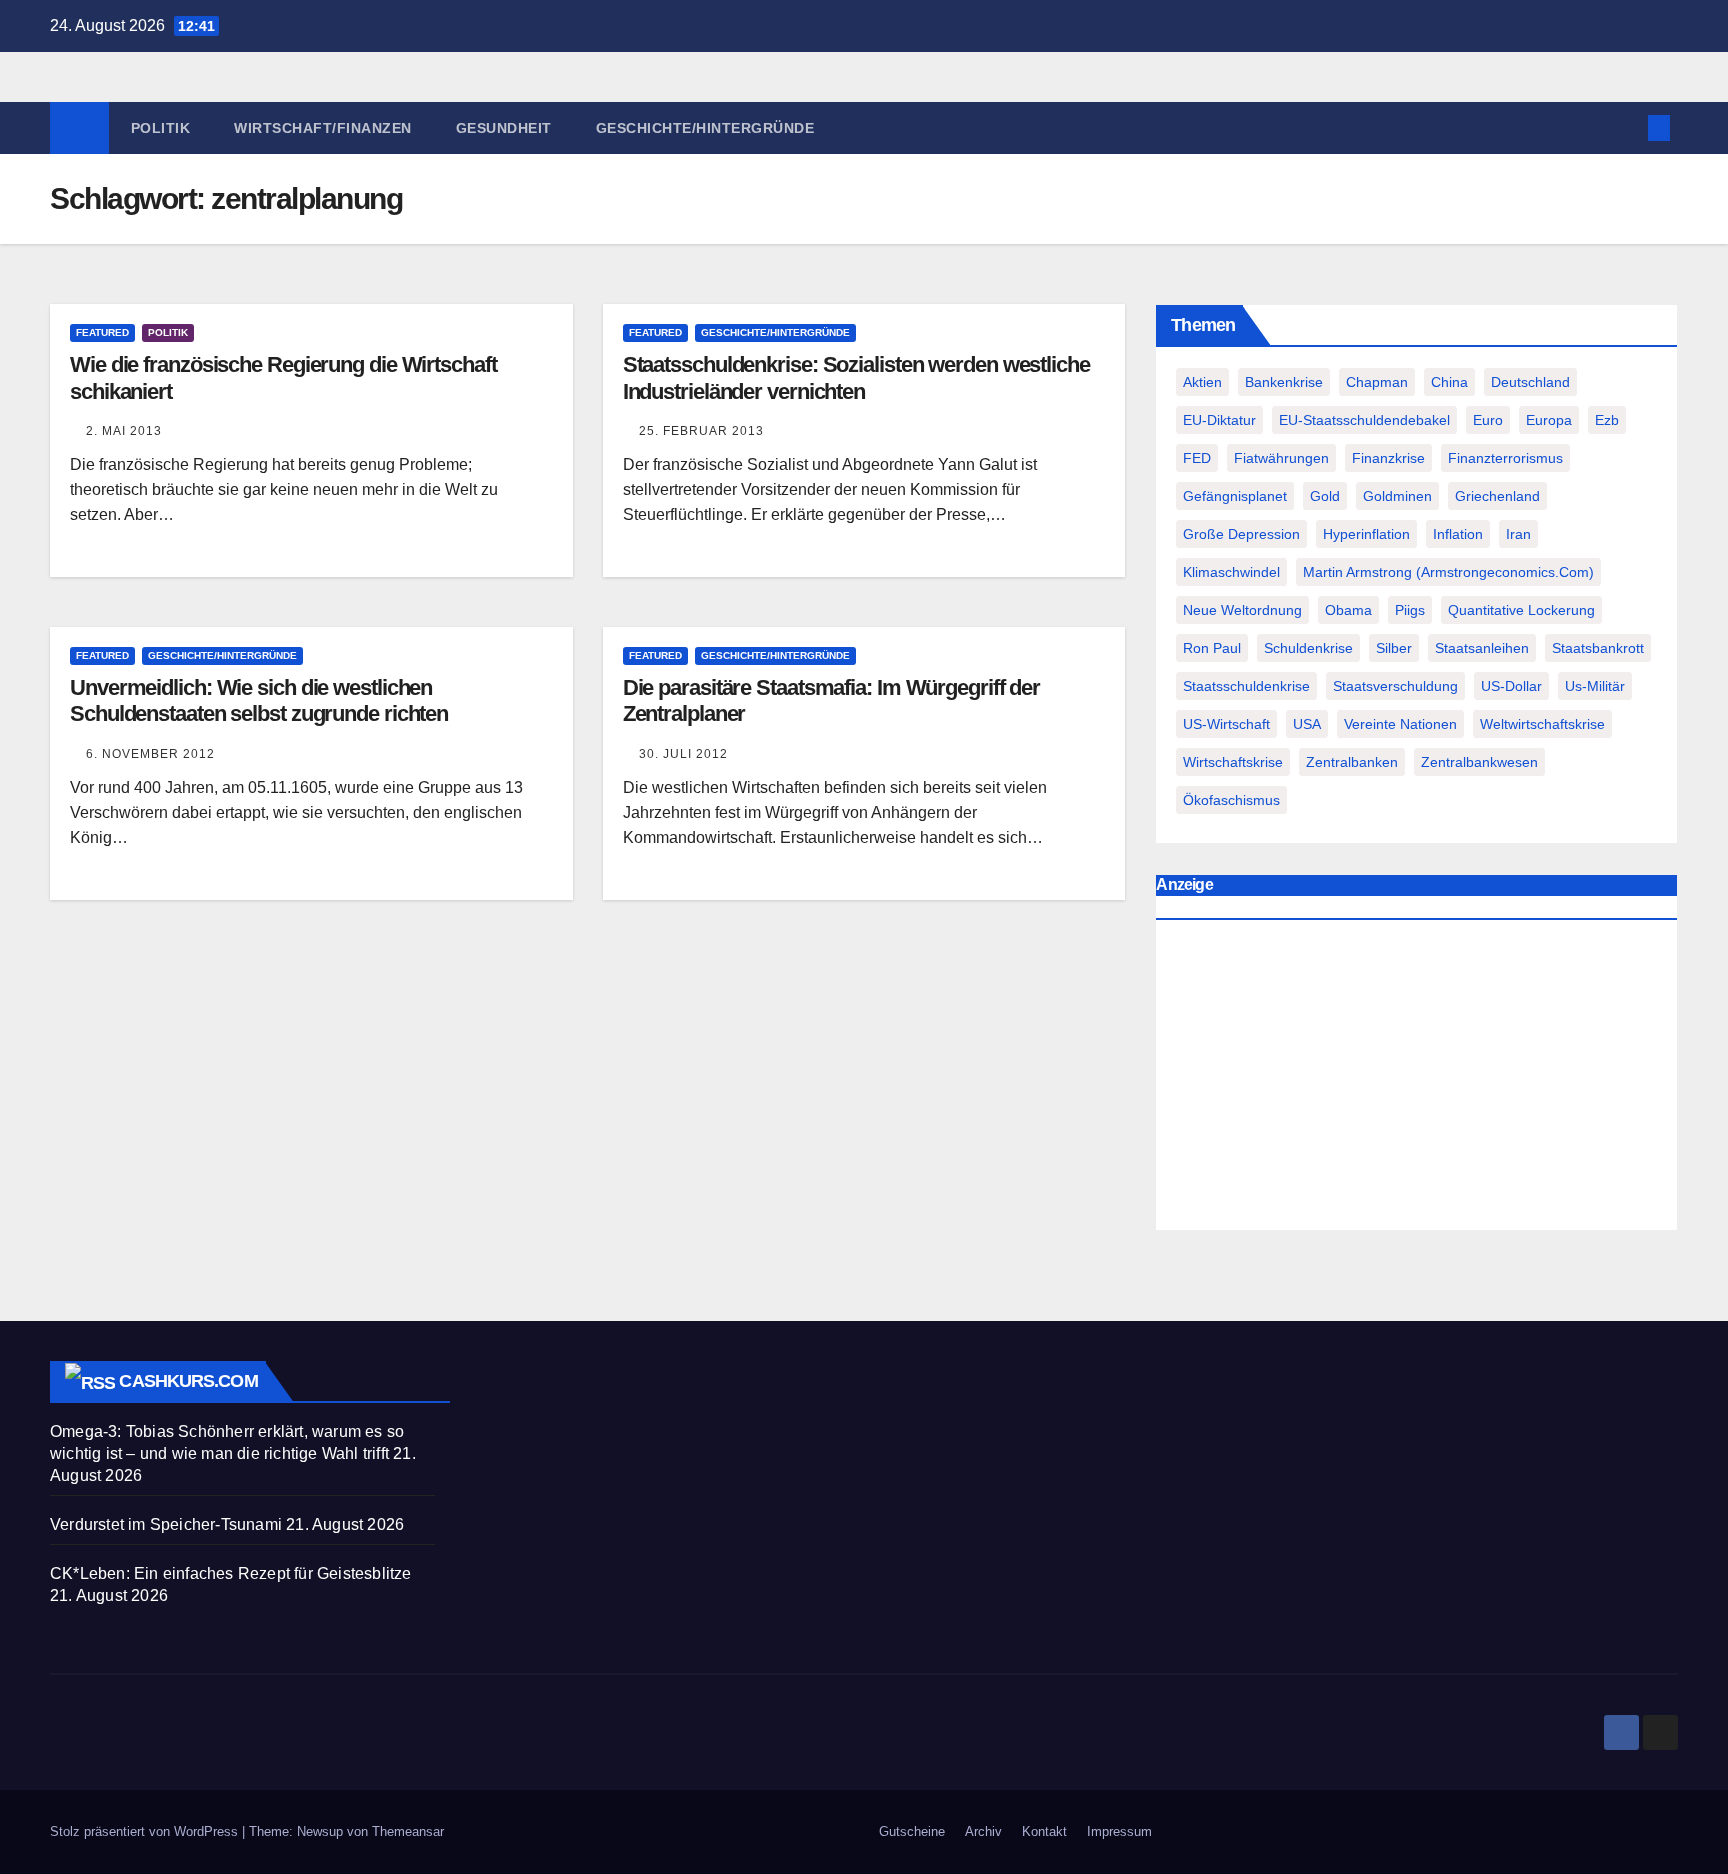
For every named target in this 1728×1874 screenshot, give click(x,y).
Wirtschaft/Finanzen (323, 128)
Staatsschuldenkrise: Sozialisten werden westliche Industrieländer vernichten (856, 377)
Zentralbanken (1352, 762)
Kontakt (1044, 1831)
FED (1197, 458)
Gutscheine (912, 1831)
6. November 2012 (150, 754)
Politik (161, 128)
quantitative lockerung (1521, 610)
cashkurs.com (188, 1381)
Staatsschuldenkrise (1246, 686)
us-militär (1595, 686)
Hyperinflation (1366, 534)
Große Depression (1241, 534)
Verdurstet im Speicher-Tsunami (166, 1524)
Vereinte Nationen (1400, 724)
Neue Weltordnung (1242, 610)
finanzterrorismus (1505, 458)
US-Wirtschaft (1226, 724)
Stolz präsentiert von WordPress (146, 1831)
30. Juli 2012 (683, 754)
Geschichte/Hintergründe (705, 128)
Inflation (1458, 534)
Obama (1348, 610)
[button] (1626, 127)
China (1449, 382)
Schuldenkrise (1308, 648)
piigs (1410, 610)
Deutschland (1530, 382)
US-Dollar (1511, 686)
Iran (1518, 534)
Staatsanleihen (1482, 648)
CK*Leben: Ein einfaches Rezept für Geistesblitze (231, 1573)
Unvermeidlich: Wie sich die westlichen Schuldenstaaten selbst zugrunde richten (259, 700)
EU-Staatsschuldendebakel (1364, 420)
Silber (1394, 648)
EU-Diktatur (1219, 420)
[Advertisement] (1416, 1080)
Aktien (1202, 382)
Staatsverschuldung (1395, 686)
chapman (1377, 382)
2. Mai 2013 (124, 431)
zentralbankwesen (1479, 762)
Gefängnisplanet (1235, 496)
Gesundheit (504, 128)
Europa (1549, 420)
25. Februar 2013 (701, 431)
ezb (1607, 420)
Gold (1325, 496)
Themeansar (408, 1831)
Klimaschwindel (1231, 572)
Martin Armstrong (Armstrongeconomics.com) (1448, 572)
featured (102, 332)
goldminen (1397, 496)
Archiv (983, 1831)
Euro (1488, 420)
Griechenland (1497, 496)
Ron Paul (1212, 648)
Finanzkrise (1388, 458)
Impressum (1119, 1831)
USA (1307, 724)
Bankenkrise (1284, 382)
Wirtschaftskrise (1233, 762)
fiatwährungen (1281, 458)
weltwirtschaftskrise (1542, 724)
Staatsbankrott (1598, 648)
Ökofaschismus (1231, 800)
